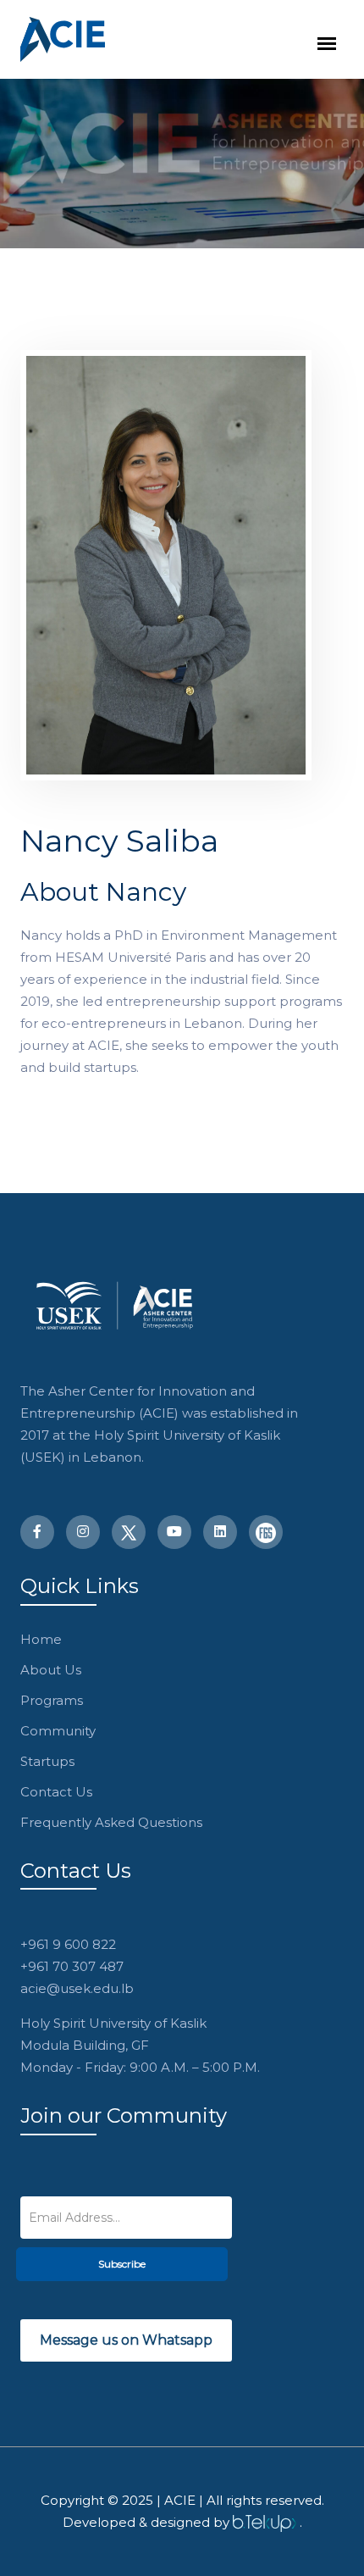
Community (58, 1731)
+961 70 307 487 (72, 1966)
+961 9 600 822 (68, 1944)
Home (41, 1639)
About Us (51, 1670)
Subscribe (122, 2264)
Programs (52, 1700)
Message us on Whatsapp (126, 2340)
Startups (47, 1761)
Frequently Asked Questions (111, 1822)
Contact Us (56, 1792)
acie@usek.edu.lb (77, 1988)
